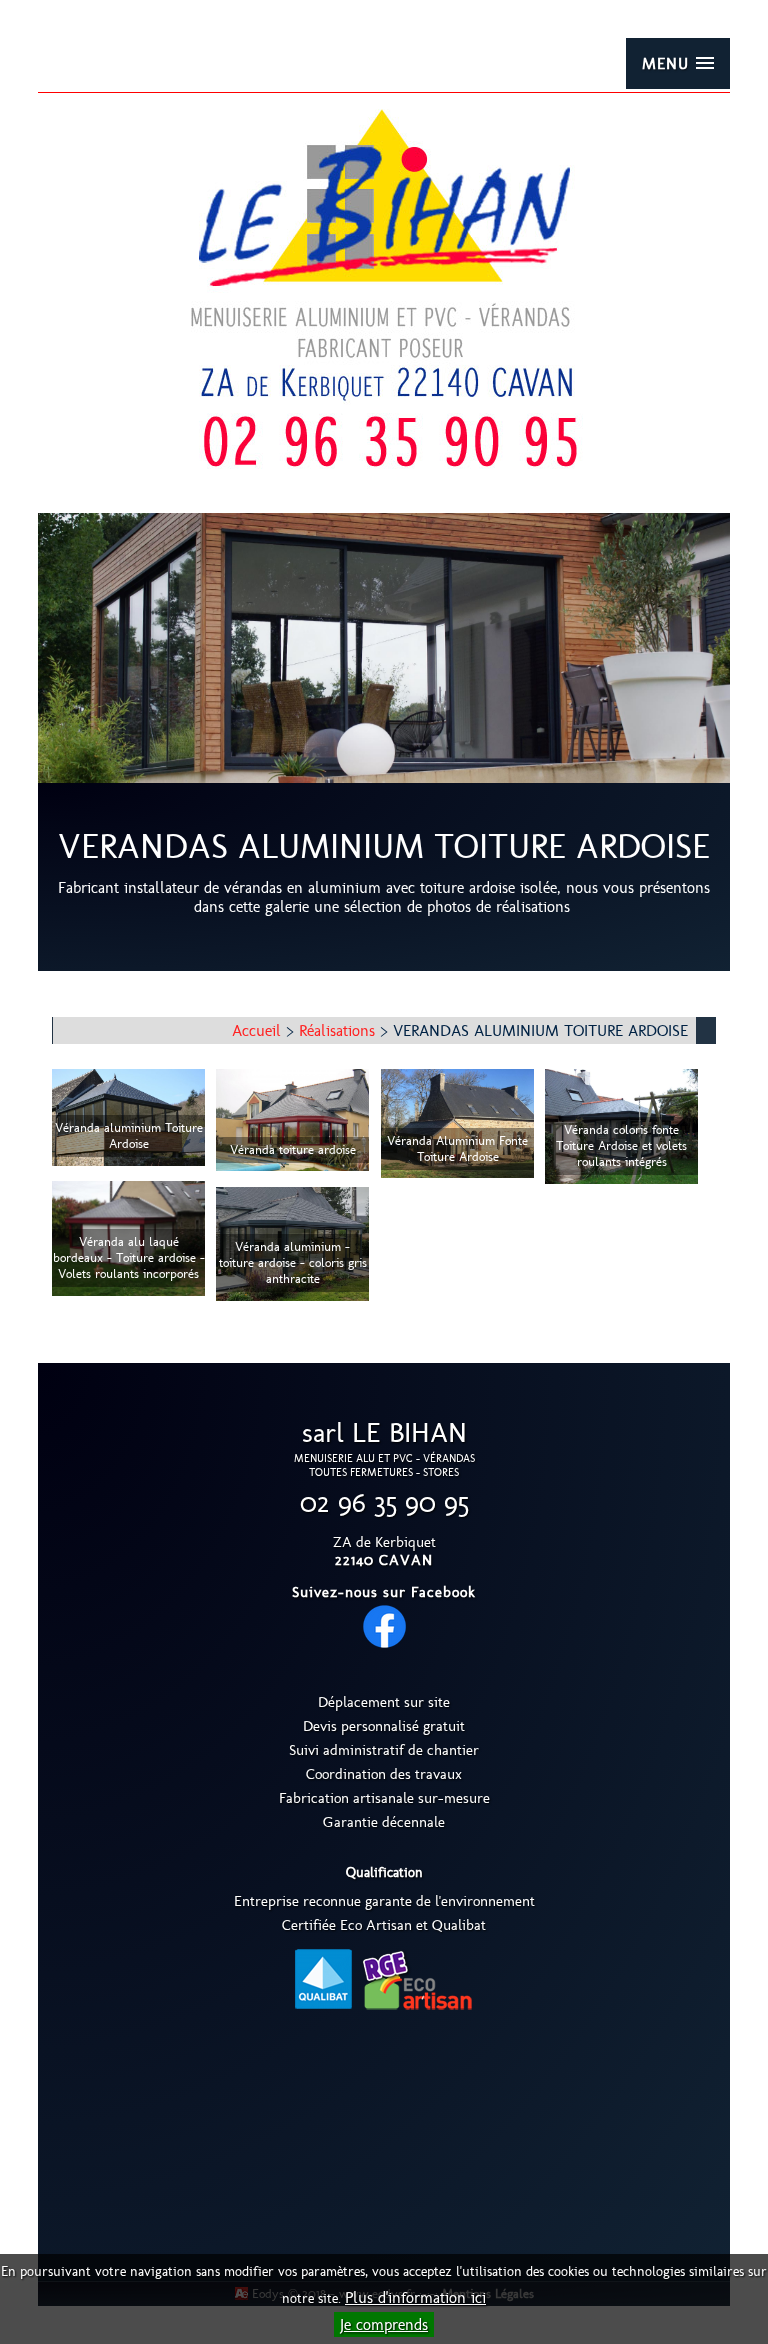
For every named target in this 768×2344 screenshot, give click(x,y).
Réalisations (337, 1030)
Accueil (256, 1030)
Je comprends (384, 2324)
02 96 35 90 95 (384, 1503)
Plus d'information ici (415, 2297)
